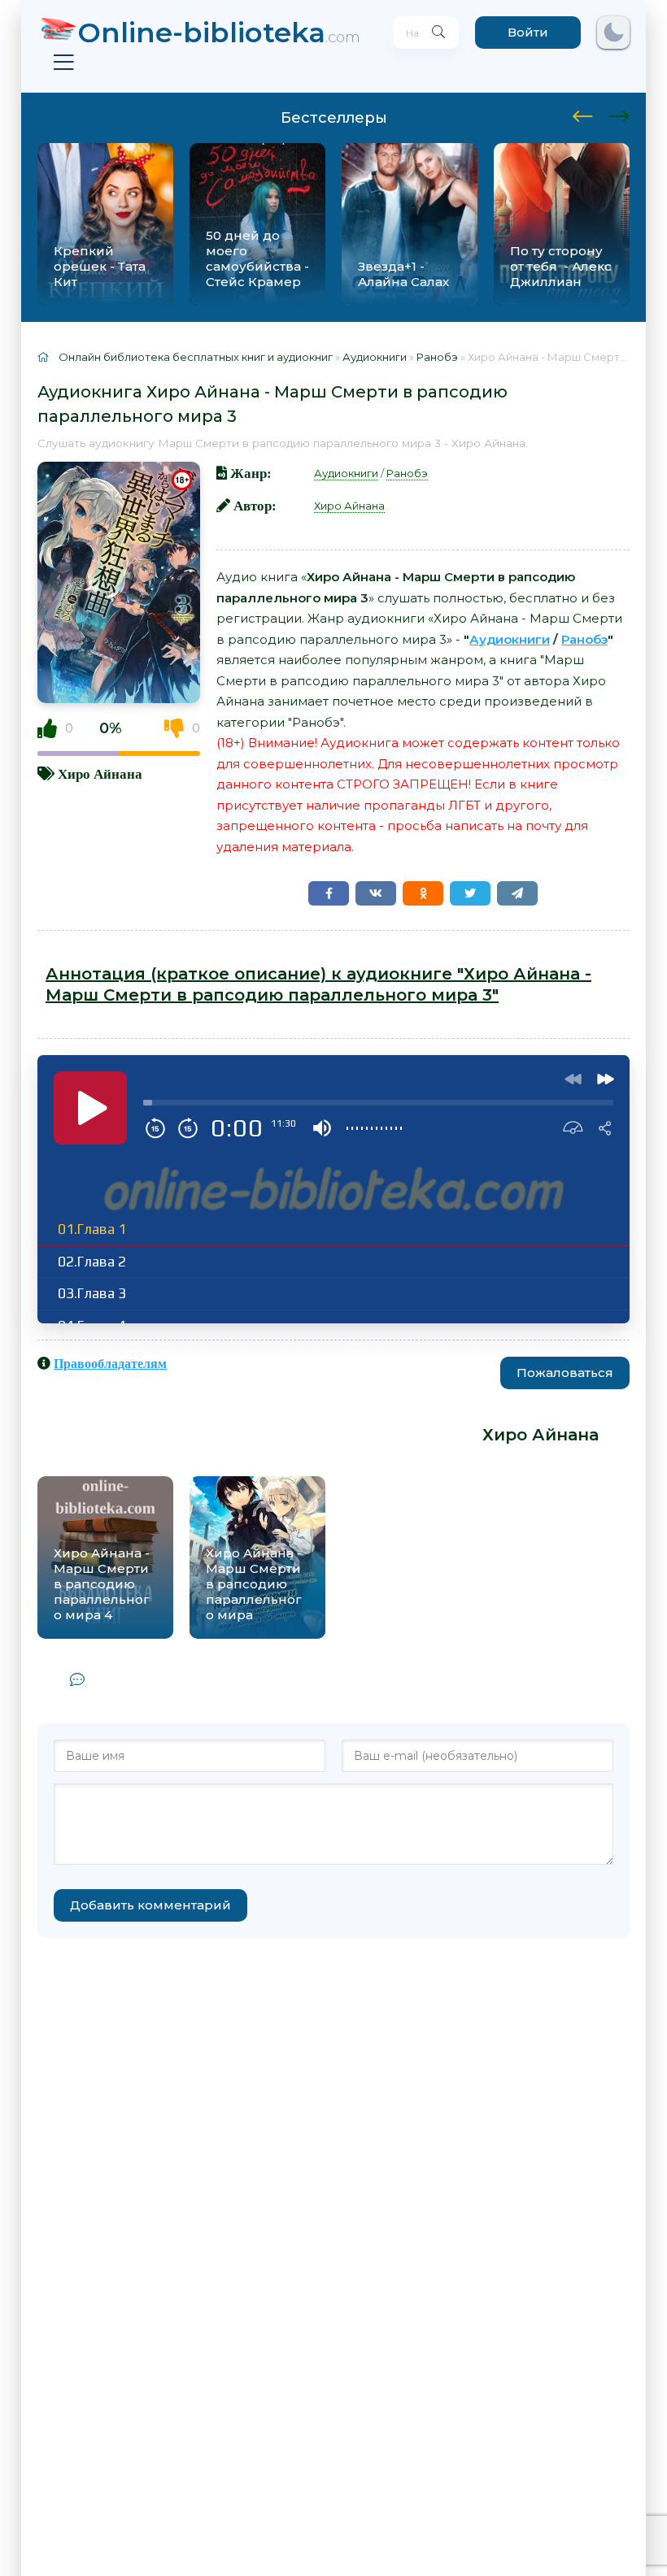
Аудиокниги (346, 473)
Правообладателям (110, 1363)
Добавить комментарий (150, 1905)
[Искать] (438, 33)
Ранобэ (407, 473)
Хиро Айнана (100, 773)
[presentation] (583, 114)
